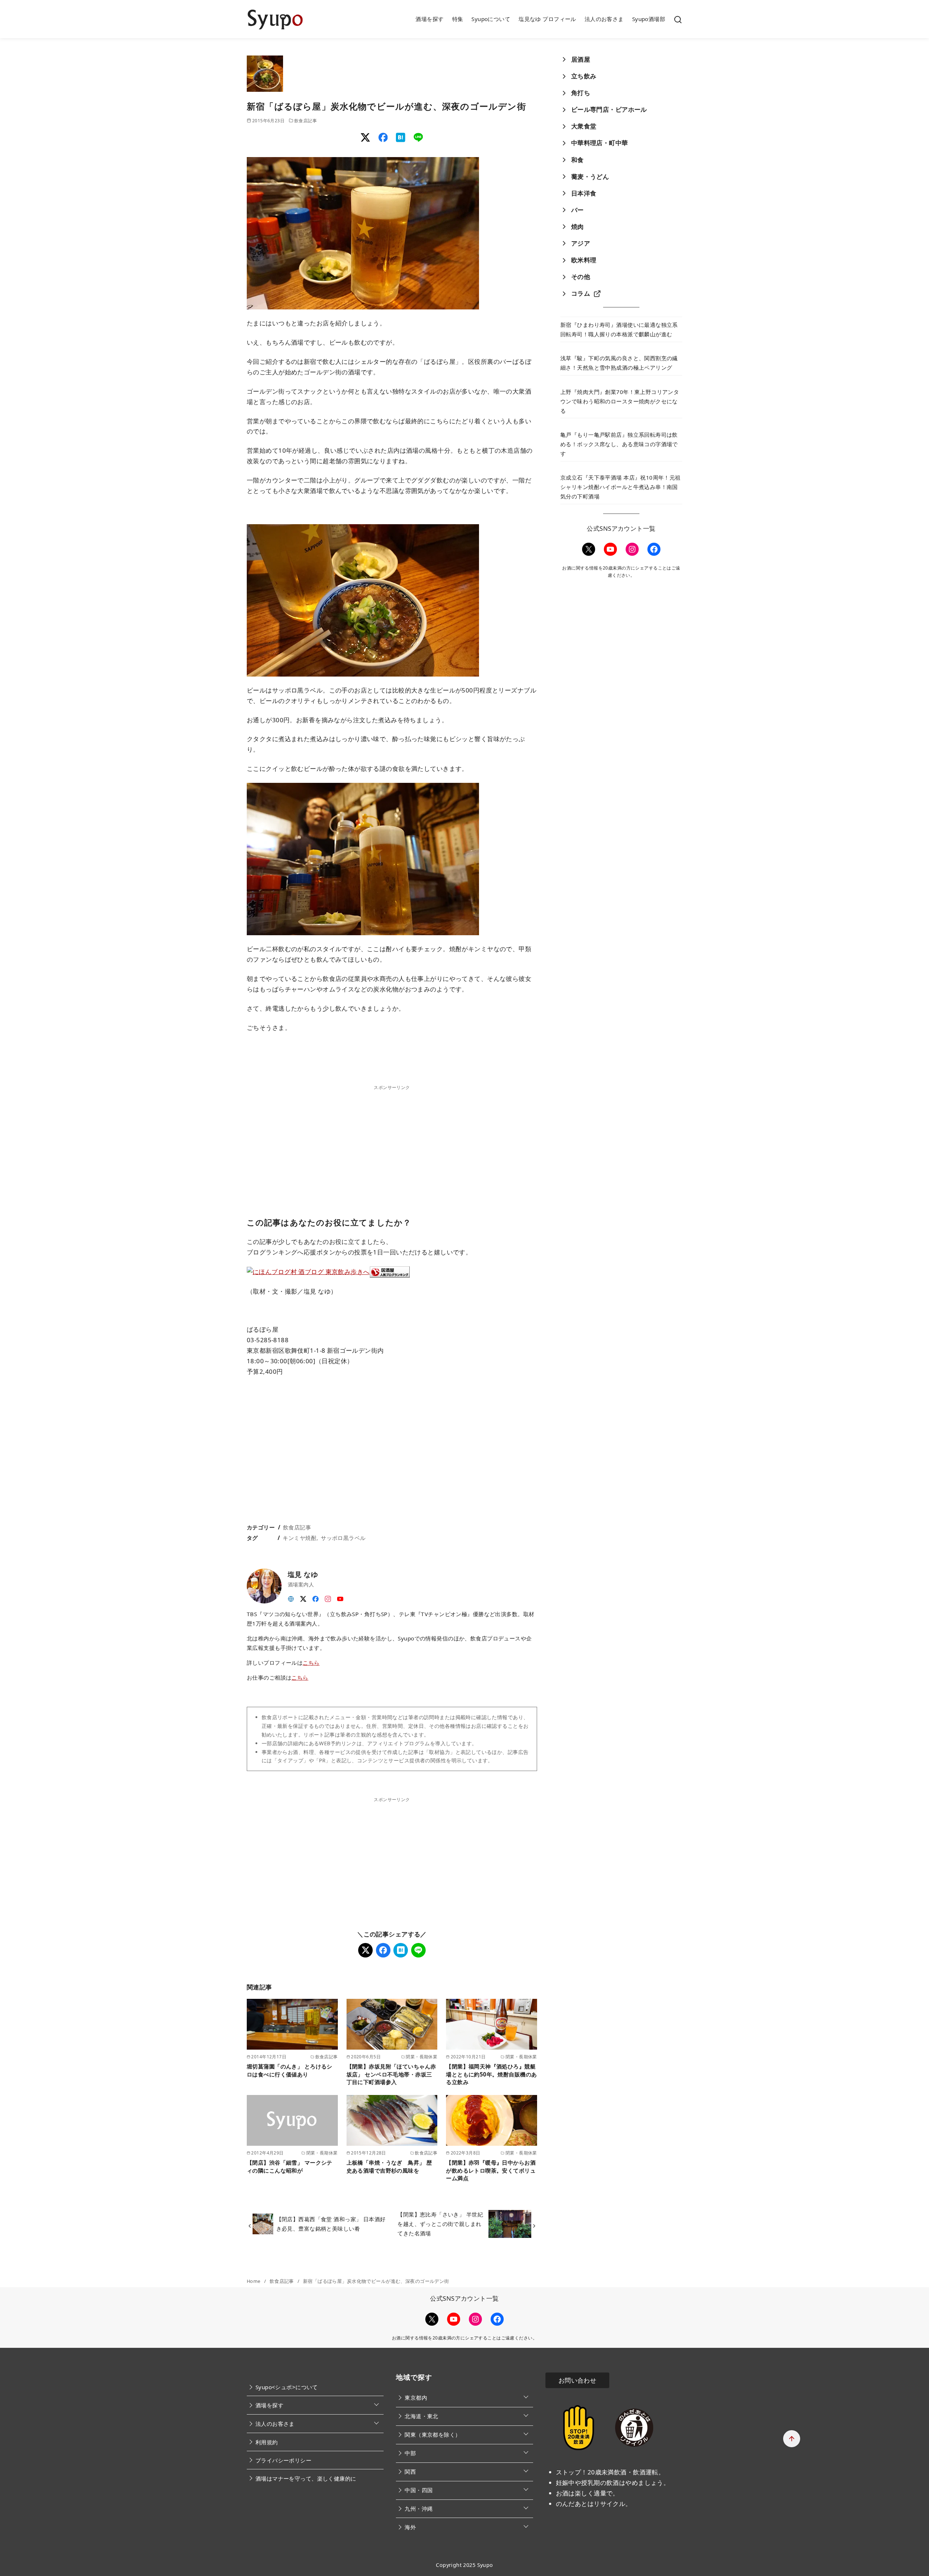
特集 (458, 19)
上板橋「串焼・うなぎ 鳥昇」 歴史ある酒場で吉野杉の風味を (389, 2166)
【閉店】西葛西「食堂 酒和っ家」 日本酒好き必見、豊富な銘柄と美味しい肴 (331, 2224)
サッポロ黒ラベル (343, 1538)
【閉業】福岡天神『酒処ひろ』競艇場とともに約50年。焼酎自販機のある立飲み (491, 2074)
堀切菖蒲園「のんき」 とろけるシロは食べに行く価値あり (290, 2070)
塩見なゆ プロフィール (547, 19)
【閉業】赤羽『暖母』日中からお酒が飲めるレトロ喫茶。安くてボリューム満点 (491, 2170)
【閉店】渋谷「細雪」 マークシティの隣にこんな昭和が (290, 2166)
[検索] (678, 19)
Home (254, 2281)
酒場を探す (429, 19)
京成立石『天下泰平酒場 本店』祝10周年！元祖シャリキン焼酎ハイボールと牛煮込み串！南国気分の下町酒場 (621, 487)
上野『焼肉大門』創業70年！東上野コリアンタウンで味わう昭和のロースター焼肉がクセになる (620, 401)
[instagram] (328, 1597)
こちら (311, 1663)
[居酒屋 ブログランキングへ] (390, 1271)
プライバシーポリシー (283, 2460)
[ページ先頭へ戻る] (792, 2439)
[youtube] (340, 1597)
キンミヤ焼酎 (300, 1538)
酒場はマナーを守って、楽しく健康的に (306, 2478)
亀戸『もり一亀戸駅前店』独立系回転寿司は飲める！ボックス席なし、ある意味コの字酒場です (619, 444)
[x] (303, 1597)
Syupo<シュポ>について (287, 2387)
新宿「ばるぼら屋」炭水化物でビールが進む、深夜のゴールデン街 (376, 2281)
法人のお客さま (604, 19)
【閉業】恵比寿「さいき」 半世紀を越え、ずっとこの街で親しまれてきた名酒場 (440, 2224)
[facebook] (316, 1597)
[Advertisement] (392, 1142)
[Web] (291, 1597)
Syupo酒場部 (649, 19)
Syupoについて (491, 19)
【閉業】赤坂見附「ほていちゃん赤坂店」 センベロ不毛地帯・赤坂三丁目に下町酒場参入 (391, 2074)
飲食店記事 (306, 120)
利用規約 (267, 2442)
